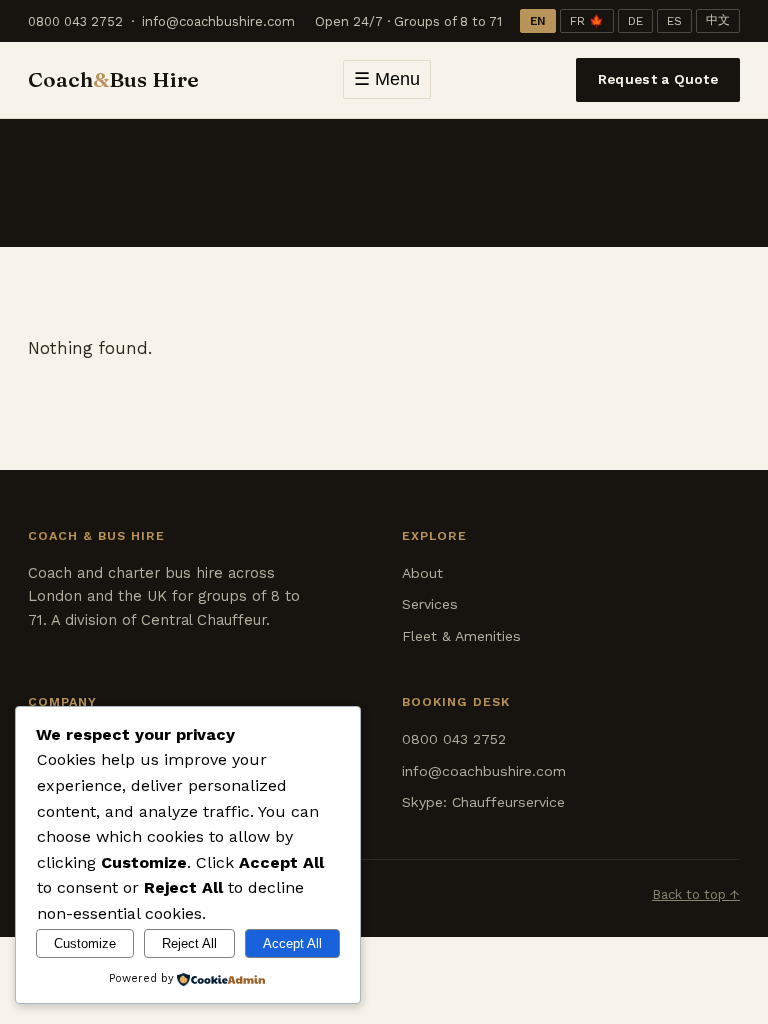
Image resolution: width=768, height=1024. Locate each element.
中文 (718, 20)
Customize (85, 943)
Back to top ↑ (696, 894)
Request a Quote (658, 79)
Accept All (292, 943)
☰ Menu (387, 79)
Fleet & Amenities (461, 636)
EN (538, 21)
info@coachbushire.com (218, 21)
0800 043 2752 (75, 21)
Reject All (189, 943)
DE (635, 21)
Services (430, 604)
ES (674, 21)
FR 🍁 (587, 21)
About (422, 573)
